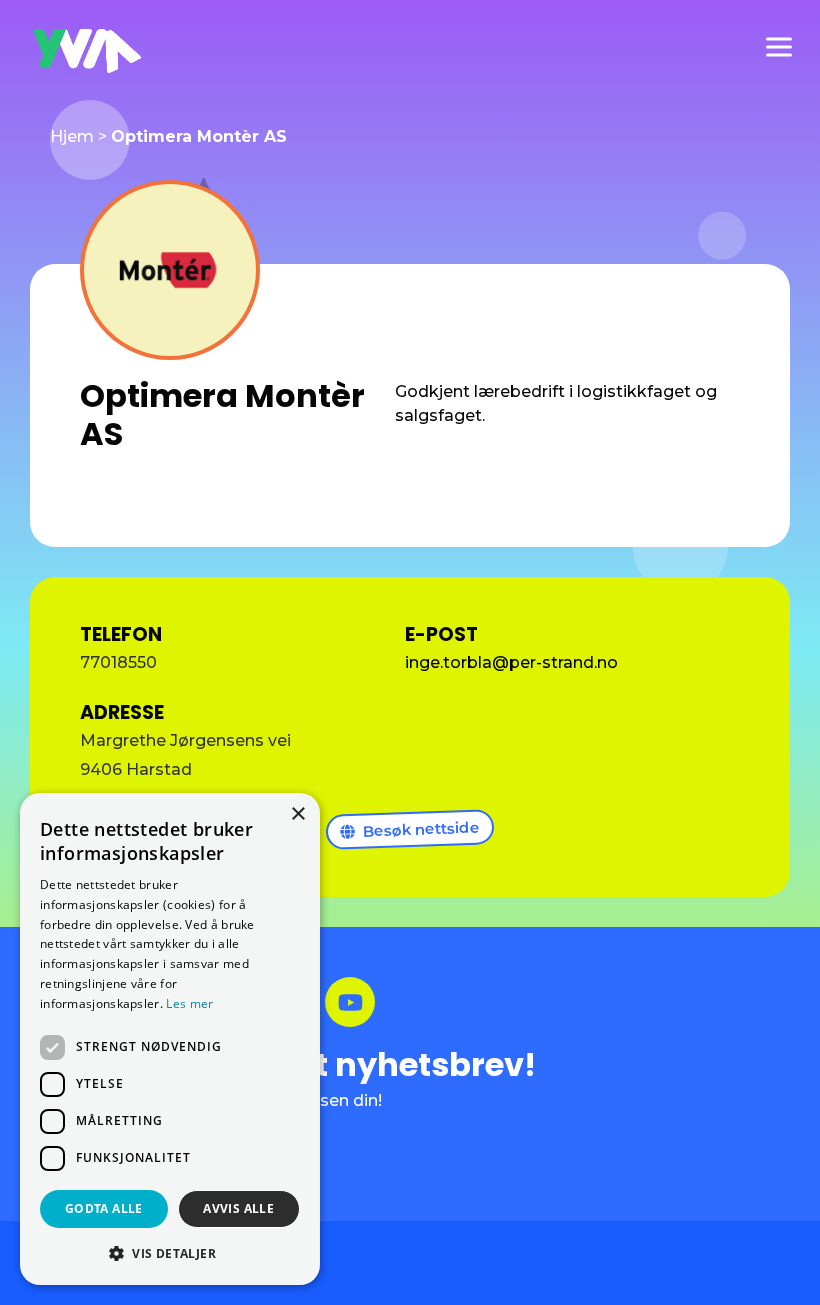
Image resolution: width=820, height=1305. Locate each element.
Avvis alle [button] (238, 1208)
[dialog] (170, 1039)
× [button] (297, 814)
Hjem (72, 136)
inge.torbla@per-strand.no (511, 662)
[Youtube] (350, 1002)
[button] (170, 1253)
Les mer (189, 1003)
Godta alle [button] (104, 1208)
